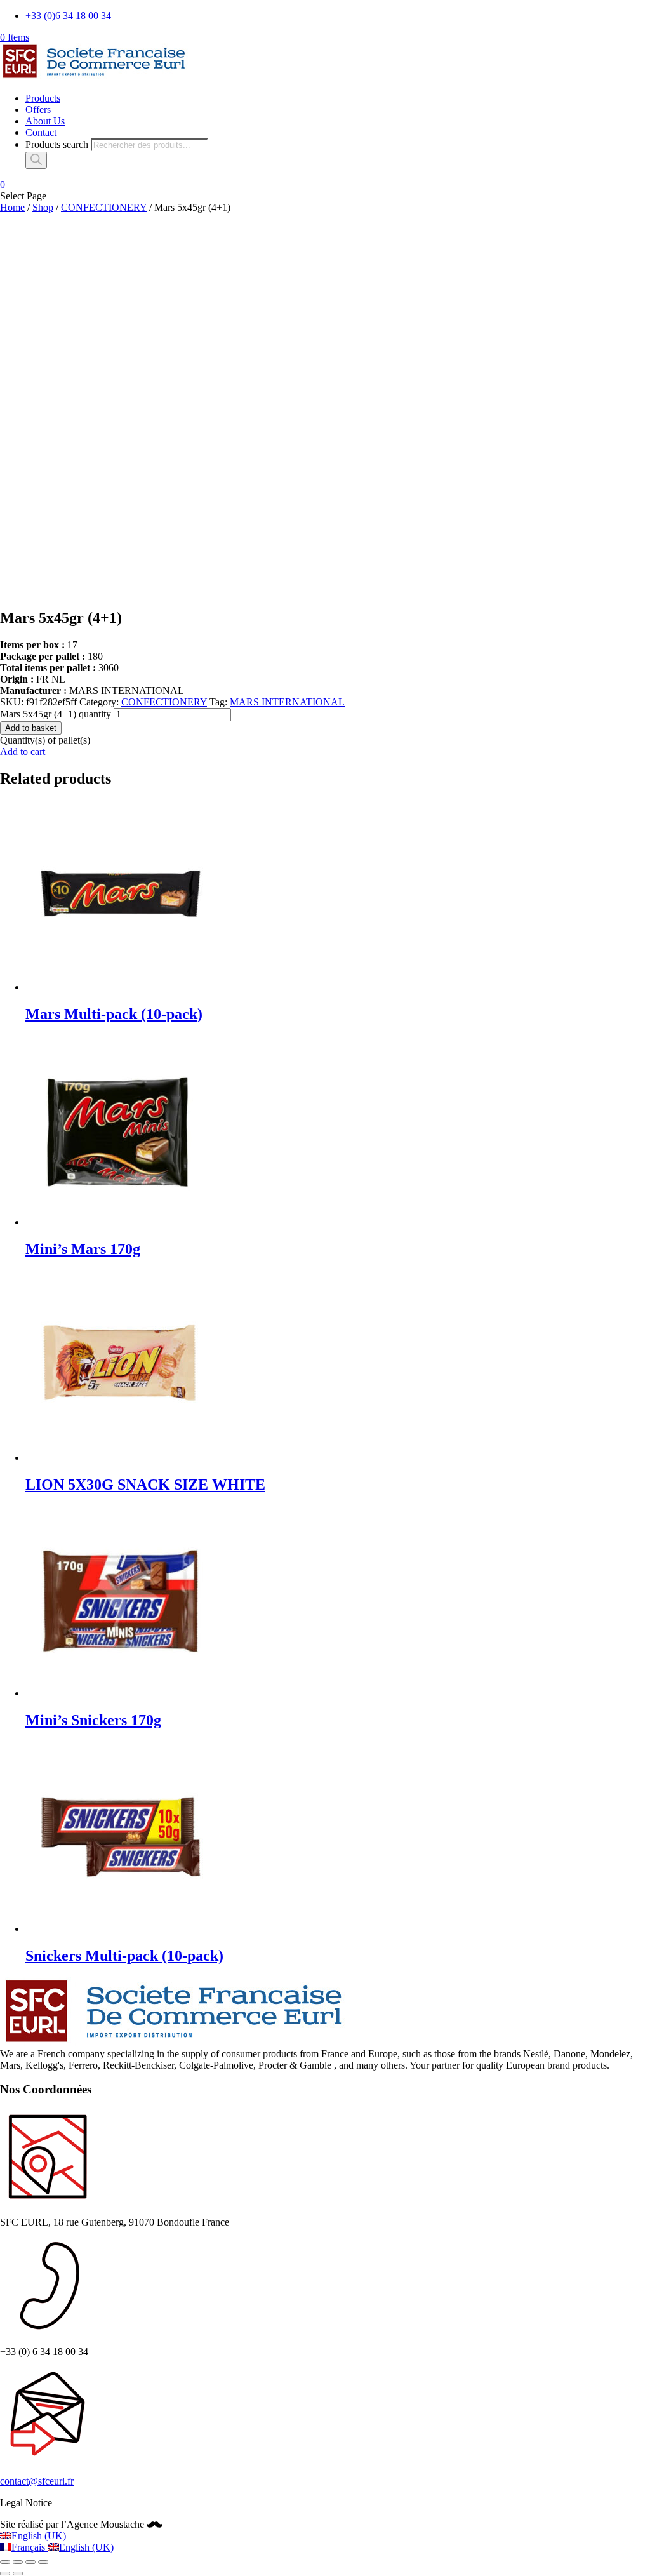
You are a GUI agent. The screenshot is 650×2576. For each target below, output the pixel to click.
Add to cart (23, 751)
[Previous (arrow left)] (5, 2573)
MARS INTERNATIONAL (287, 702)
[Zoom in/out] (43, 2562)
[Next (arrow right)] (18, 2573)
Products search (57, 144)
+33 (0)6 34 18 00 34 (68, 16)
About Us (45, 121)
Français (30, 2547)
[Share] (18, 2562)
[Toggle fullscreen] (30, 2562)
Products (43, 98)
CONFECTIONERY (104, 207)
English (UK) (39, 2536)
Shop (43, 207)
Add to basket (31, 728)
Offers (38, 110)
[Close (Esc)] (5, 2562)
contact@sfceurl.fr (37, 2481)
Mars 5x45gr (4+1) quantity (56, 714)
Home (12, 207)
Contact (41, 132)
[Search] (36, 160)
